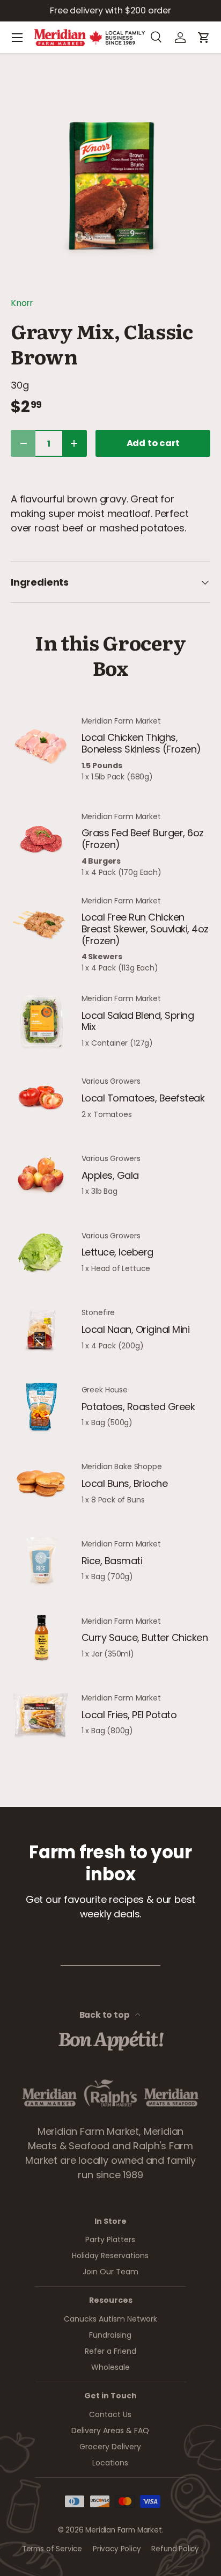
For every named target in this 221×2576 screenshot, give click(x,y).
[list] (110, 186)
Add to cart (153, 443)
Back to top (105, 2015)
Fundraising (110, 2335)
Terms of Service (52, 2549)
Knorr (22, 303)
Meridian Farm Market (123, 2530)
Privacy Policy (117, 2549)
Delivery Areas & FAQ (110, 2431)
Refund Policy (175, 2549)
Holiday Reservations (110, 2256)
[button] (204, 38)
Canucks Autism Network (110, 2319)
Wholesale (110, 2367)
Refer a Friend (110, 2351)
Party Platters (110, 2239)
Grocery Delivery (110, 2447)
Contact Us (110, 2414)
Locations (110, 2463)
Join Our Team (110, 2272)
